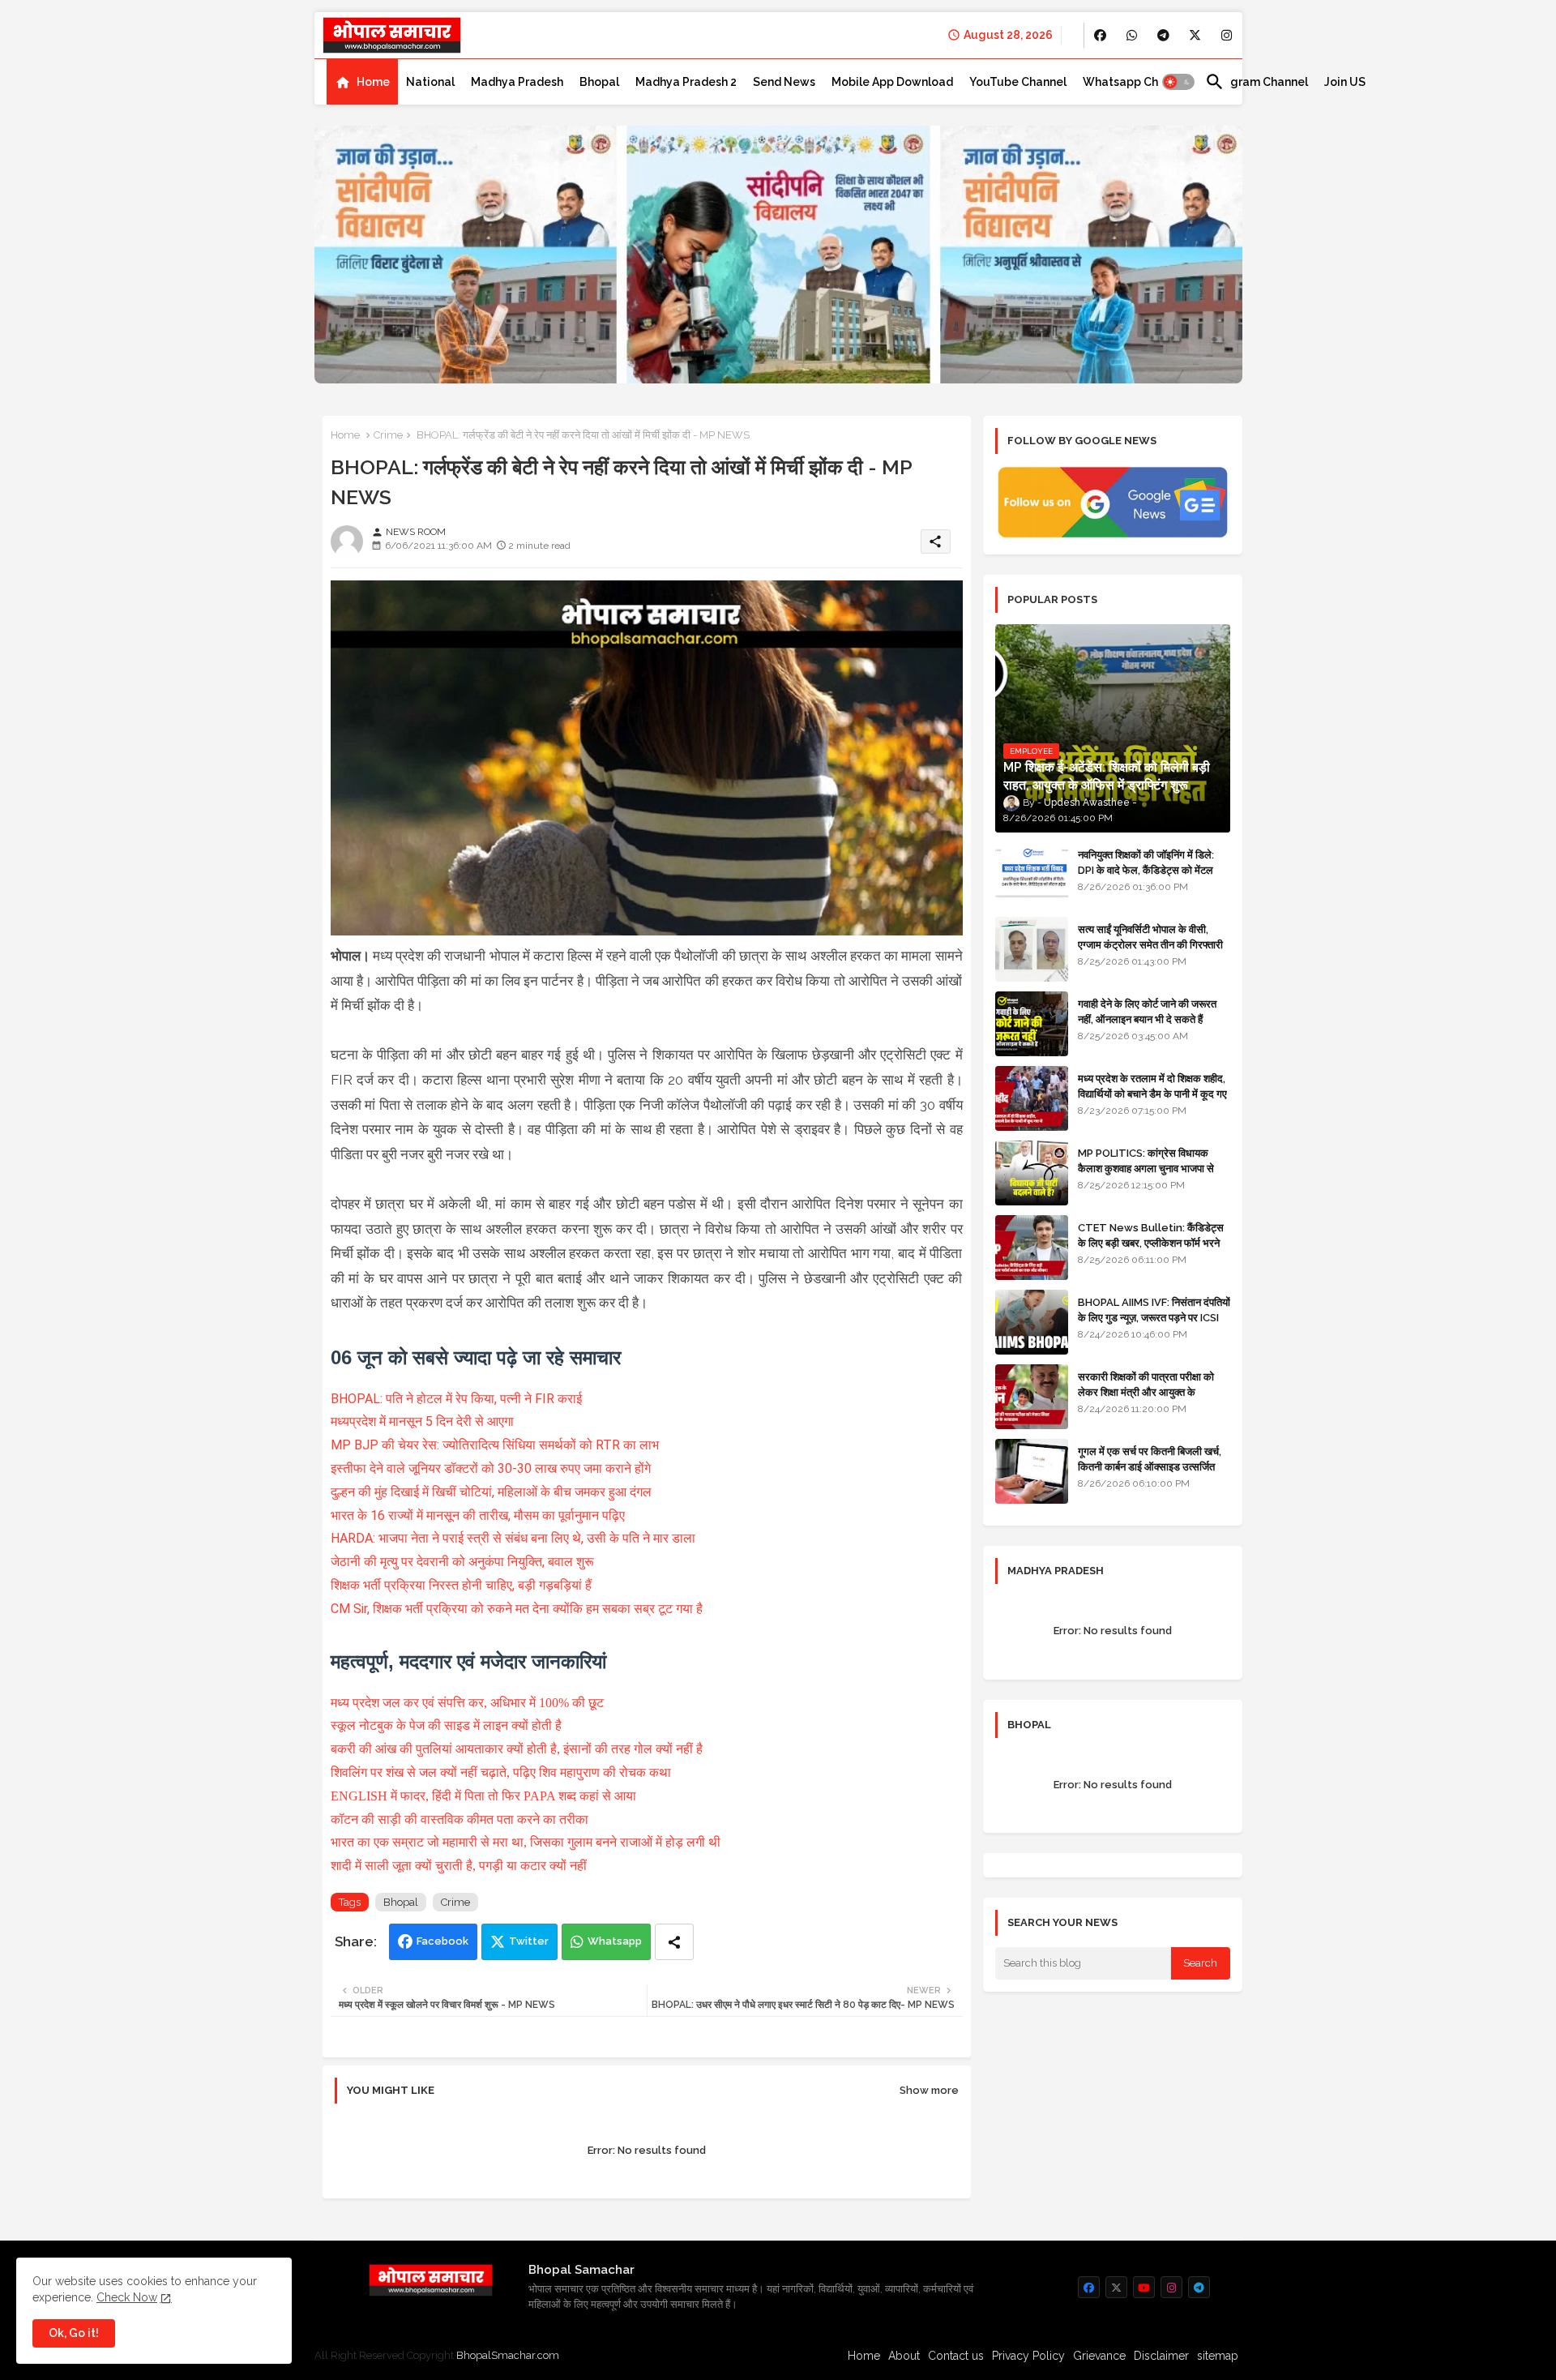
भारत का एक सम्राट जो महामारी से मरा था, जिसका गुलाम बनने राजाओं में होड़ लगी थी (527, 1842)
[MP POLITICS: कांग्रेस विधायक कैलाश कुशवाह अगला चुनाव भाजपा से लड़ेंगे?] (1032, 1173)
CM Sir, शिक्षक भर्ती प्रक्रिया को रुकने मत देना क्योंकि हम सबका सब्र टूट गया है (517, 1609)
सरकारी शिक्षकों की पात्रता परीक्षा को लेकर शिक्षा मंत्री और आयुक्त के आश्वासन (1146, 1391)
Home (373, 82)
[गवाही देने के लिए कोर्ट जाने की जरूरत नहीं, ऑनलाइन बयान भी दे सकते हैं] (1032, 1024)
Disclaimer (1161, 2356)
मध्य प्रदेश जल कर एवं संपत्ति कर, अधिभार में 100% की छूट (467, 1703)
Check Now (127, 2297)
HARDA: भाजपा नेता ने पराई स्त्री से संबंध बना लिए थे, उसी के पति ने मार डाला (513, 1538)
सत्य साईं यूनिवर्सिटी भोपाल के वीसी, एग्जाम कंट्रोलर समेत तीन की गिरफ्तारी (1150, 937)
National (430, 82)
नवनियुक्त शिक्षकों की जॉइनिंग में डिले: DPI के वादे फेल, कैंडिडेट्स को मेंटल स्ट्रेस (1146, 869)
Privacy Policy (1028, 2356)
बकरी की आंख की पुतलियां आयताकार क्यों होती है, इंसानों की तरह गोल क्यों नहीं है (517, 1749)
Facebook (442, 1941)
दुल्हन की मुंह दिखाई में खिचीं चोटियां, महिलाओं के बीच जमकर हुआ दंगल (491, 1492)
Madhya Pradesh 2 (686, 82)
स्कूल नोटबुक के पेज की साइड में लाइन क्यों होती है (446, 1725)
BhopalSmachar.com (508, 2355)
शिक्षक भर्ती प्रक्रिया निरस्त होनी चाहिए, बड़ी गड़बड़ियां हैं (461, 1585)
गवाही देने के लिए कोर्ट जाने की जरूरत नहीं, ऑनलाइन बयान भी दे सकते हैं (1147, 1011)
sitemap (1218, 2356)
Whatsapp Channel (1136, 82)
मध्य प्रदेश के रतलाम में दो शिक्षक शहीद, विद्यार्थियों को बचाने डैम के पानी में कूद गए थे (1152, 1093)
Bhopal (599, 82)
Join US (1345, 82)
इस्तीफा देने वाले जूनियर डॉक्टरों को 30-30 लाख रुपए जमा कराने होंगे (491, 1468)
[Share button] (674, 1942)
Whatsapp (615, 1941)
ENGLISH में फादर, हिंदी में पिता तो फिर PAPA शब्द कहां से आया (483, 1796)
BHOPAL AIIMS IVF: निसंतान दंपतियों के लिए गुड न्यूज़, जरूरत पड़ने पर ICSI (1154, 1310)
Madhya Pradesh (517, 82)
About (904, 2356)
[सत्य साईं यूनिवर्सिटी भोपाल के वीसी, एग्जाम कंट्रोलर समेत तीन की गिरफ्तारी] (1032, 949)
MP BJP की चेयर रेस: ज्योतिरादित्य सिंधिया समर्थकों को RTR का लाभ (495, 1445)
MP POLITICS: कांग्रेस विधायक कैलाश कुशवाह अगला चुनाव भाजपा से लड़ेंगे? (1146, 1168)
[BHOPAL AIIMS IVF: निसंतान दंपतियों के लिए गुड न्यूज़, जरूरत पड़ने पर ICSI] (1032, 1322)
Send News (784, 82)
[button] (1178, 82)
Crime (388, 435)
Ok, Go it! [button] (74, 2333)
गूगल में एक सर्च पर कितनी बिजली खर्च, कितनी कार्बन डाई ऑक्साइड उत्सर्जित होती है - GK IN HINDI (1150, 1466)
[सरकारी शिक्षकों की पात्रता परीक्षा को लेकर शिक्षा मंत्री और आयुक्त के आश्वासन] (1032, 1397)
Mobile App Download (892, 82)
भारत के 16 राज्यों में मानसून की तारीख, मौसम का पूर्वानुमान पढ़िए (478, 1515)
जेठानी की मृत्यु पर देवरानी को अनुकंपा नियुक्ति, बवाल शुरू (462, 1562)
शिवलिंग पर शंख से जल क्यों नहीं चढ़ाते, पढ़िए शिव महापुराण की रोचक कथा (501, 1772)
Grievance (1099, 2356)
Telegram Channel (1257, 82)
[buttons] (1100, 35)
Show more (929, 2090)
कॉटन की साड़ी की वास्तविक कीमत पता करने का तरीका (460, 1819)
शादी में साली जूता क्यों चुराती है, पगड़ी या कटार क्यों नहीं (459, 1866)
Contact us (956, 2356)
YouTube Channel (1018, 82)
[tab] (362, 82)
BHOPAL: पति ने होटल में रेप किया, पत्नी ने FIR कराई (456, 1399)
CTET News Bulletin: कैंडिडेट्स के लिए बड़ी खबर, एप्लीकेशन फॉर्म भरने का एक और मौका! (1151, 1242)
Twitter (529, 1941)
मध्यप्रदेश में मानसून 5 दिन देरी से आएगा (422, 1421)
